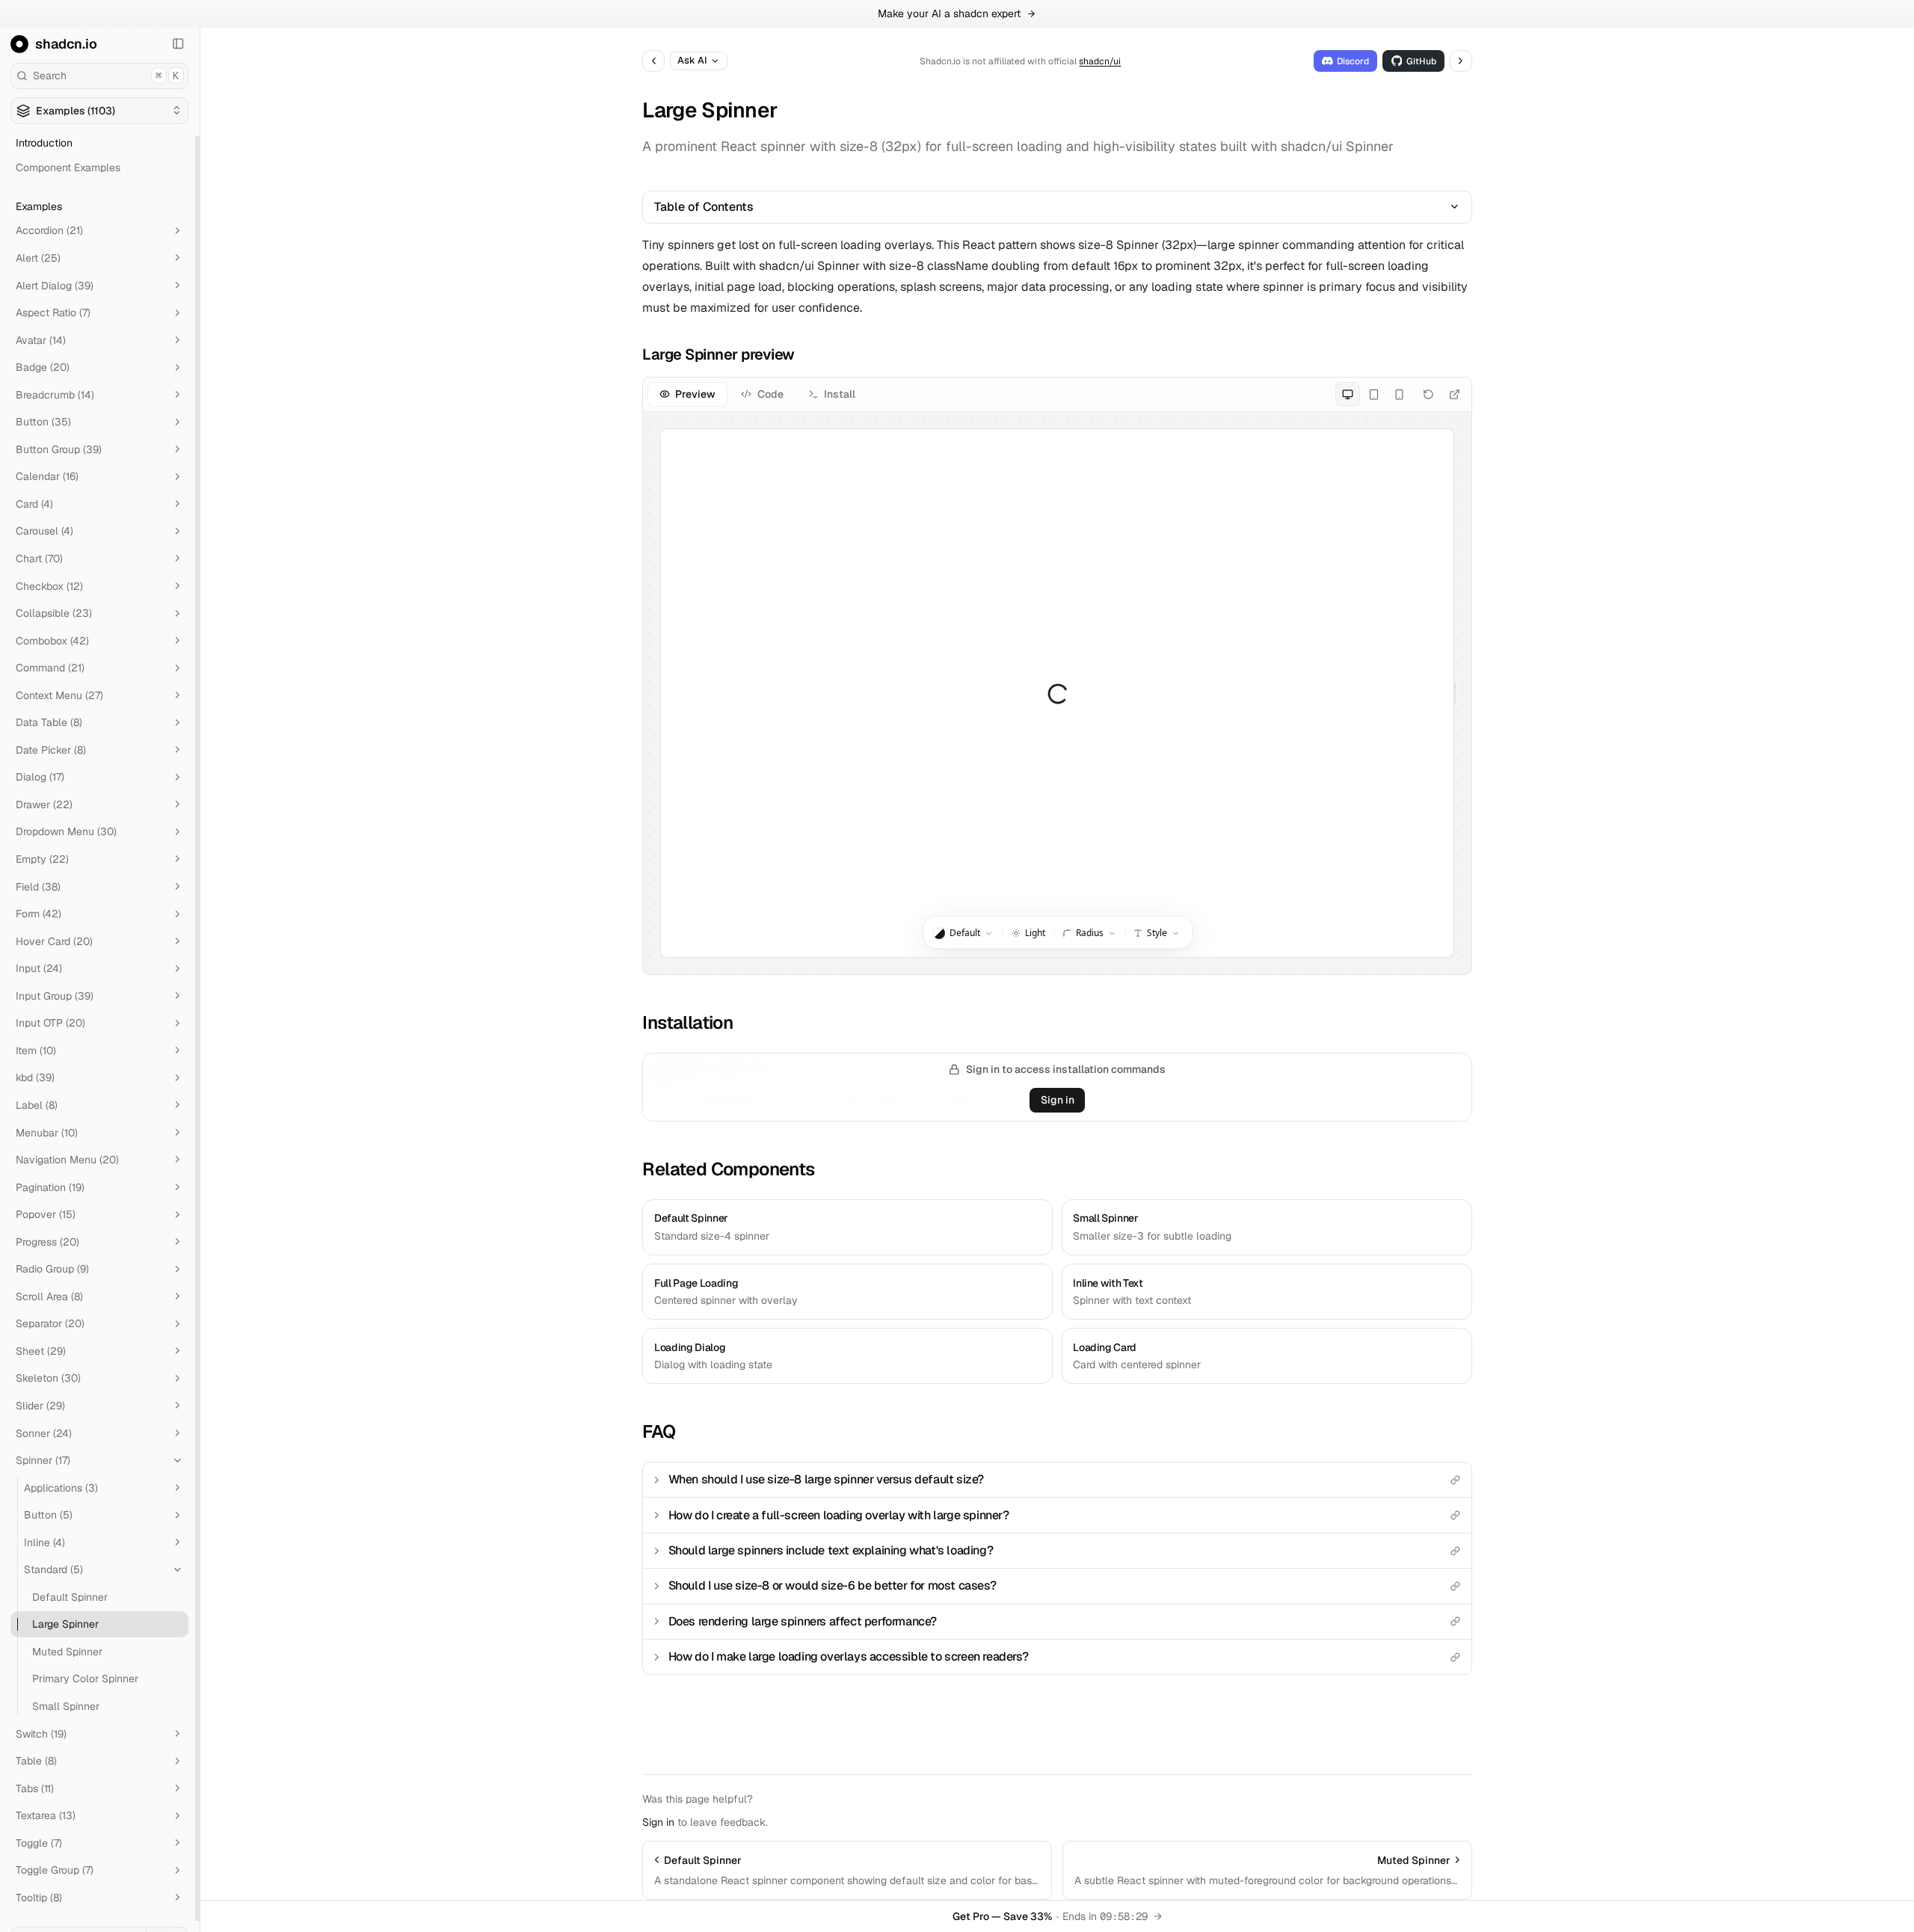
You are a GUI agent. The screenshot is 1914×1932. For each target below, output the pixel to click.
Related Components (728, 1169)
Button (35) (43, 422)
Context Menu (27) (59, 695)
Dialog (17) (40, 777)
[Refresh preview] (1428, 394)
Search (106, 76)
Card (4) (34, 504)
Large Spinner (65, 1624)
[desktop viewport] (1348, 394)
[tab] (687, 394)
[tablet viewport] (1373, 394)
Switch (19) (41, 1733)
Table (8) (36, 1761)
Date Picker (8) (51, 750)
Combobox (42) (52, 640)
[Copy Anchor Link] (806, 354)
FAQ (659, 1431)
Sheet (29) (41, 1351)
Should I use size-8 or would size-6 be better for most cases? (833, 1585)
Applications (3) (61, 1487)
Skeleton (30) (48, 1378)
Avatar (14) (41, 339)
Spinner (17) (43, 1460)
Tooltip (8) (39, 1898)
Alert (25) (38, 258)
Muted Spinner (67, 1652)
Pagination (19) (50, 1187)
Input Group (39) (55, 996)
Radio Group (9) (52, 1269)
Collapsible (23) (54, 613)
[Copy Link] (1456, 1480)
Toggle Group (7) (55, 1870)
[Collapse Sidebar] (179, 44)
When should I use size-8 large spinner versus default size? (826, 1479)
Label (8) (37, 1105)
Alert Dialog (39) (55, 285)
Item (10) (36, 1050)
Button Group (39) (59, 449)
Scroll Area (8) (49, 1296)
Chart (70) (39, 559)
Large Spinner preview (718, 354)
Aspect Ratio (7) (53, 313)
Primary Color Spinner (85, 1679)
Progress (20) (47, 1241)
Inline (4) (44, 1542)
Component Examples (68, 167)
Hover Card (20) (54, 941)
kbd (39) (35, 1077)
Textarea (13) (46, 1815)
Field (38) (38, 886)
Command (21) (50, 668)
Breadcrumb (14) (55, 395)
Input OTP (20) (50, 1023)
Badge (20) (43, 367)
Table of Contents (704, 207)
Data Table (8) (49, 722)
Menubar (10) (47, 1132)
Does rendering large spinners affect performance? (803, 1621)
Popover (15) (46, 1214)
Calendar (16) (47, 476)
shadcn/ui (1100, 61)
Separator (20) (50, 1323)
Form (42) (39, 914)
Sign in (1058, 1100)
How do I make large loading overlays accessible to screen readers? (849, 1656)
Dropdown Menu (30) (66, 831)
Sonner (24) (44, 1433)
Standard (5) (53, 1569)
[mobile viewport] (1399, 394)
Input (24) (39, 968)
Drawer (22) (44, 805)
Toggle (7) (39, 1843)
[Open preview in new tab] (1455, 394)
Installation (687, 1022)
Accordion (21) (49, 230)
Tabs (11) (35, 1788)
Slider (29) (40, 1406)
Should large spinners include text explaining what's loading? (831, 1550)
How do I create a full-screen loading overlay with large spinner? (839, 1515)
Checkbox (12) (49, 585)
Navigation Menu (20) (67, 1160)
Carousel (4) (44, 531)
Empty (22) (42, 859)
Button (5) (48, 1515)
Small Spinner (66, 1706)
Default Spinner (70, 1597)
